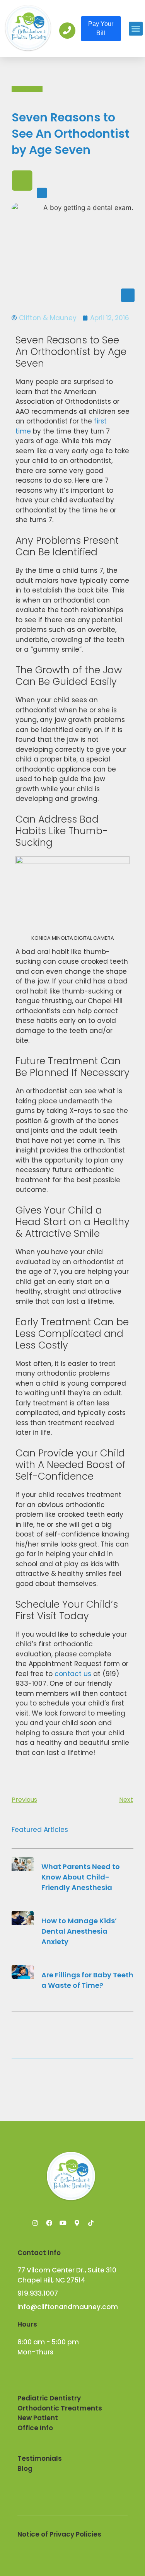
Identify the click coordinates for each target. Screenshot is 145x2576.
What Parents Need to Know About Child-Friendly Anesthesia (81, 1877)
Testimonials (40, 2458)
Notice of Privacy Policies (59, 2534)
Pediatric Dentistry (49, 2398)
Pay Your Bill (101, 28)
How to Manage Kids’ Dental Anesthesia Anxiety (79, 1931)
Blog (25, 2468)
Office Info (35, 2428)
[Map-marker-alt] (77, 2223)
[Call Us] (67, 31)
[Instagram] (35, 2223)
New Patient (38, 2418)
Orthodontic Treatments (60, 2408)
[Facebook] (49, 2223)
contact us (73, 1674)
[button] (136, 29)
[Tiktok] (91, 2223)
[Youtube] (63, 2223)
